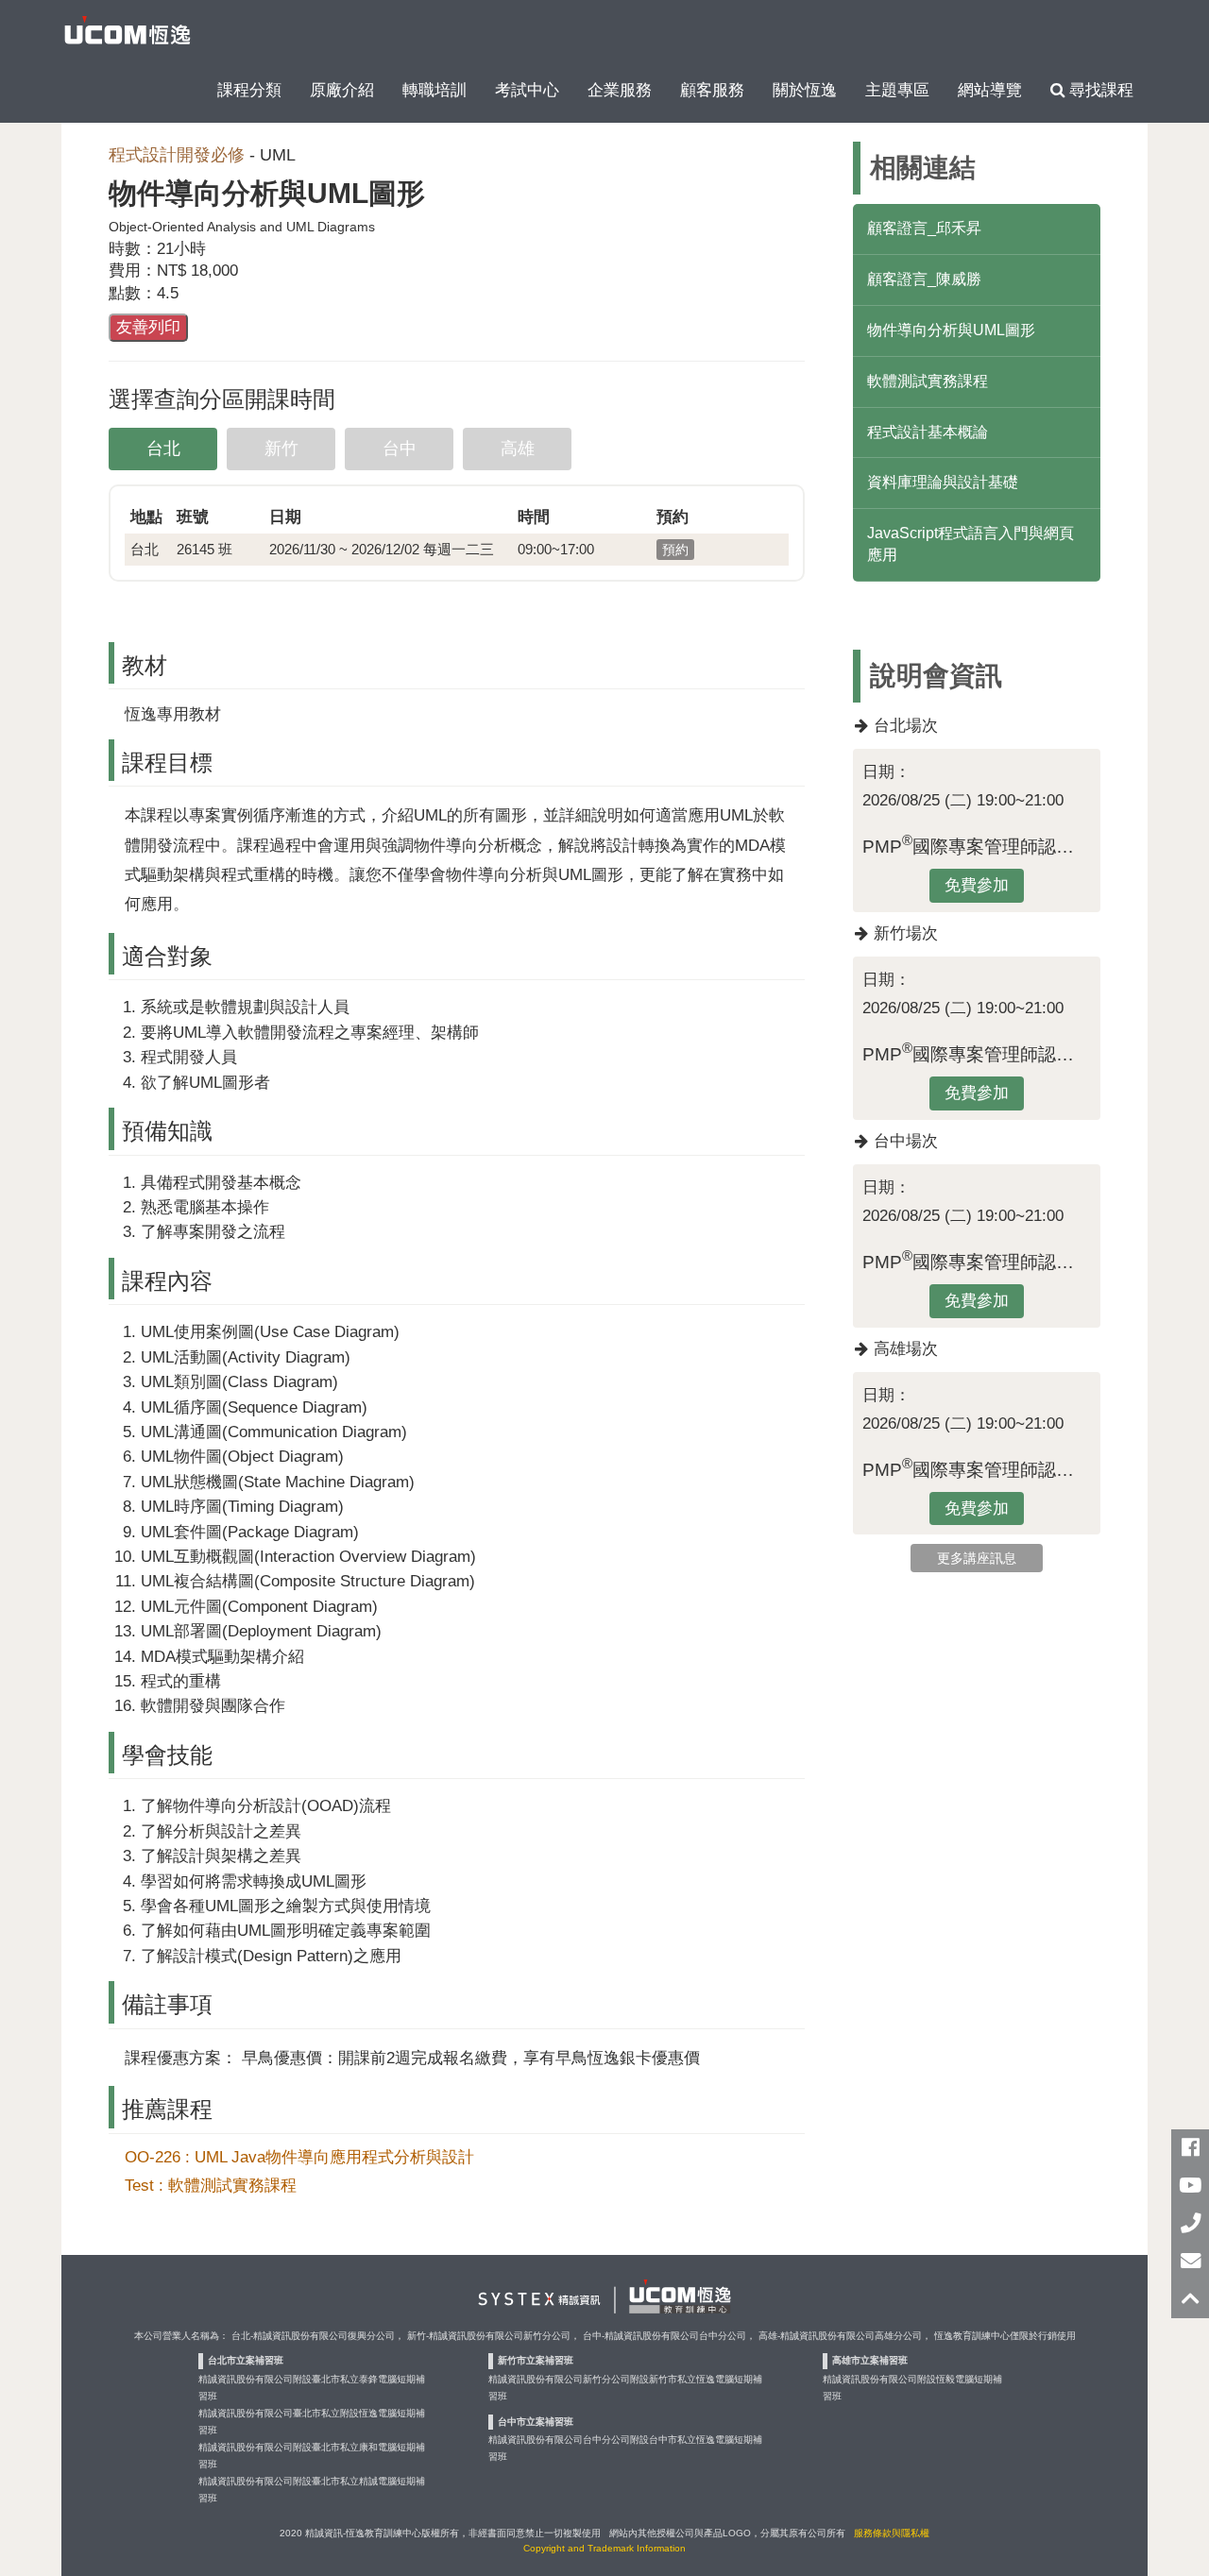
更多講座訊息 (977, 1558)
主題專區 (897, 90)
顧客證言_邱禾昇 (924, 228)
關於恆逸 (805, 90)
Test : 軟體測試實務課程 (211, 2185)
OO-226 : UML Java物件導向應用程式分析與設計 (299, 2157)
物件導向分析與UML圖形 (951, 330)
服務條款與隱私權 (892, 2533)
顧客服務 (712, 90)
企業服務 (620, 90)
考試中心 (527, 90)
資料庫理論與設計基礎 (943, 482)
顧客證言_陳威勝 (924, 279)
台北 (163, 449)
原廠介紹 (342, 90)
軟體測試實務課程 (928, 381)
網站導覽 (990, 90)
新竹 (281, 449)
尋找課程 (1099, 90)
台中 (400, 449)
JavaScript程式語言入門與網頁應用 (971, 544)
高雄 (518, 449)
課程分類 (249, 90)
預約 (675, 550)
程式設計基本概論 (928, 432)
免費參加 (977, 885)
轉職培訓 (434, 90)
